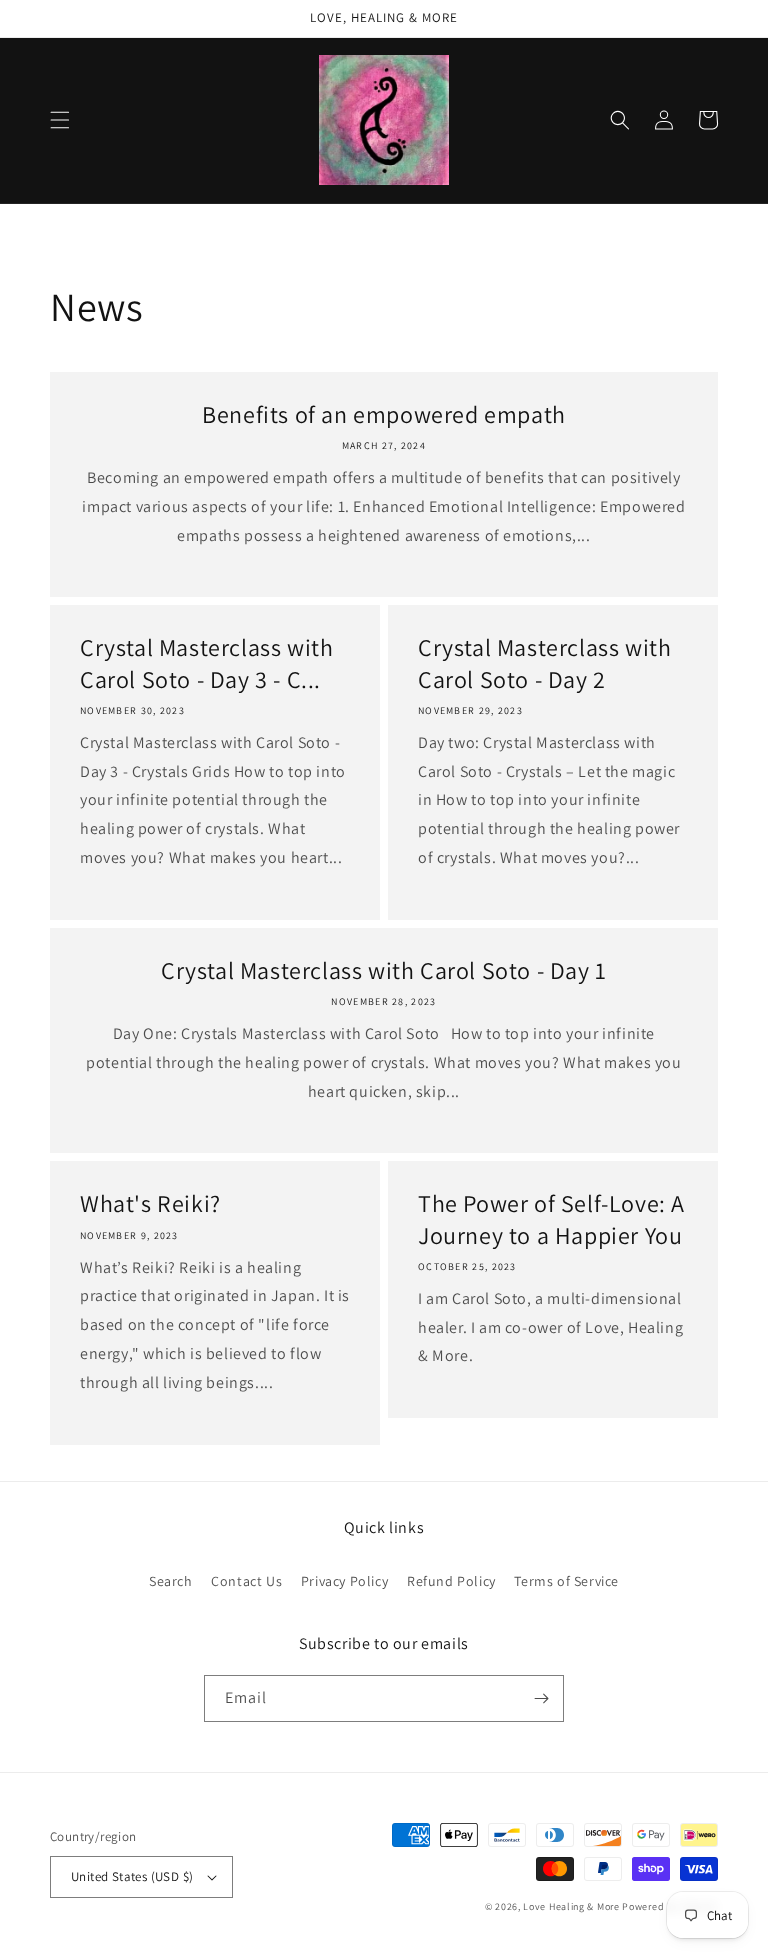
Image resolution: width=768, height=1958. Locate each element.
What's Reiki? (150, 1203)
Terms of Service (566, 1581)
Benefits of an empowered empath (384, 414)
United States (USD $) (132, 1876)
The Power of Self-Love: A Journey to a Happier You (551, 1219)
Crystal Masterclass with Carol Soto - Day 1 (384, 970)
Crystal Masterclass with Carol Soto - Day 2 (544, 663)
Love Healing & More (571, 1906)
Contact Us (246, 1581)
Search (171, 1581)
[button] (60, 120)
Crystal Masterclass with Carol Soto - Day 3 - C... (206, 663)
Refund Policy (451, 1581)
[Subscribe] (541, 1698)
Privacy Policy (344, 1581)
